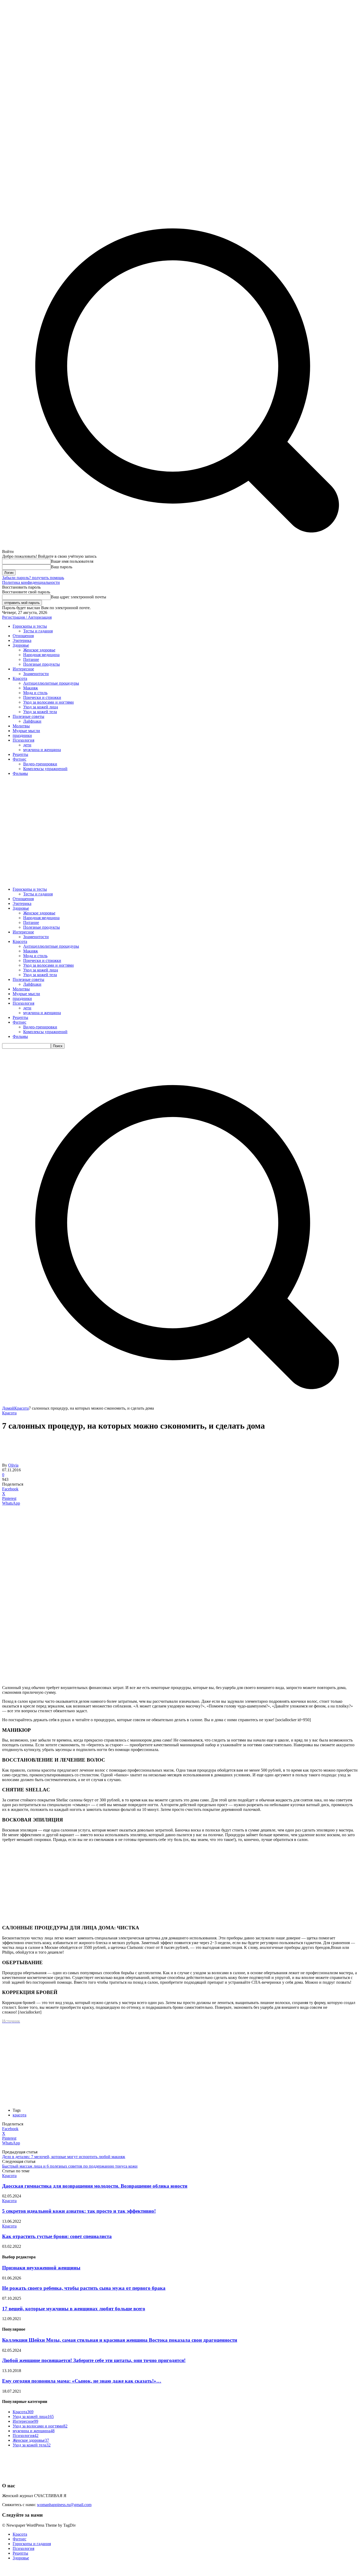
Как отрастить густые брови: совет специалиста (57, 2236)
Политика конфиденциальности (31, 582)
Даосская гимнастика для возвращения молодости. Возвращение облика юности (95, 2186)
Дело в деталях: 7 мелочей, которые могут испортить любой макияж (64, 2157)
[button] (180, 1403)
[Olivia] (15, 1460)
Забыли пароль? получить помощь (33, 578)
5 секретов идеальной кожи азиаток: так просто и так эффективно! (79, 2211)
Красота (21, 1408)
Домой (8, 1408)
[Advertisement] (180, 817)
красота (20, 2115)
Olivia (13, 1465)
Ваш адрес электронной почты (79, 597)
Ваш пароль (62, 567)
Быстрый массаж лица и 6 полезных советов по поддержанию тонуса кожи (70, 2166)
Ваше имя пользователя (72, 561)
